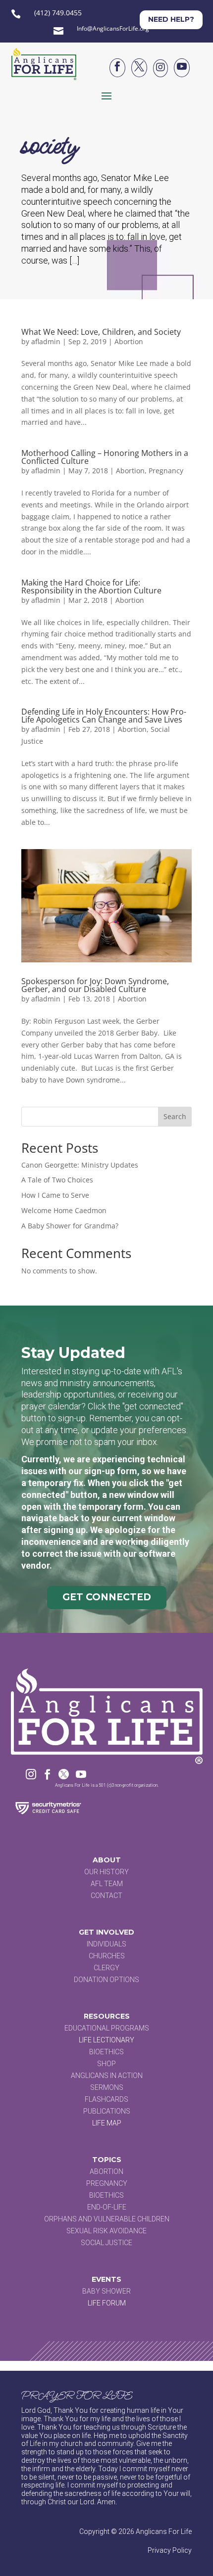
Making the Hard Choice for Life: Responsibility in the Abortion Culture (91, 587)
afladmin (46, 341)
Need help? (171, 19)
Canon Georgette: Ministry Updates (80, 1165)
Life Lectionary (106, 2040)
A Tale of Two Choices (57, 1180)
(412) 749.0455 (58, 13)
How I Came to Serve (55, 1195)
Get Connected (107, 1597)
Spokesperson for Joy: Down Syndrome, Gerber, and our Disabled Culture (95, 985)
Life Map (107, 2123)
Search (175, 1116)
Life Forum (107, 2303)
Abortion (129, 341)
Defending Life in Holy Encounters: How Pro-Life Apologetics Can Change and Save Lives (104, 716)
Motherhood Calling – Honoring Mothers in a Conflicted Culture (105, 457)
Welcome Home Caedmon (64, 1210)
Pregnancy (166, 471)
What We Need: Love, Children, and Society (101, 332)
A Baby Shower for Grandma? (70, 1226)
